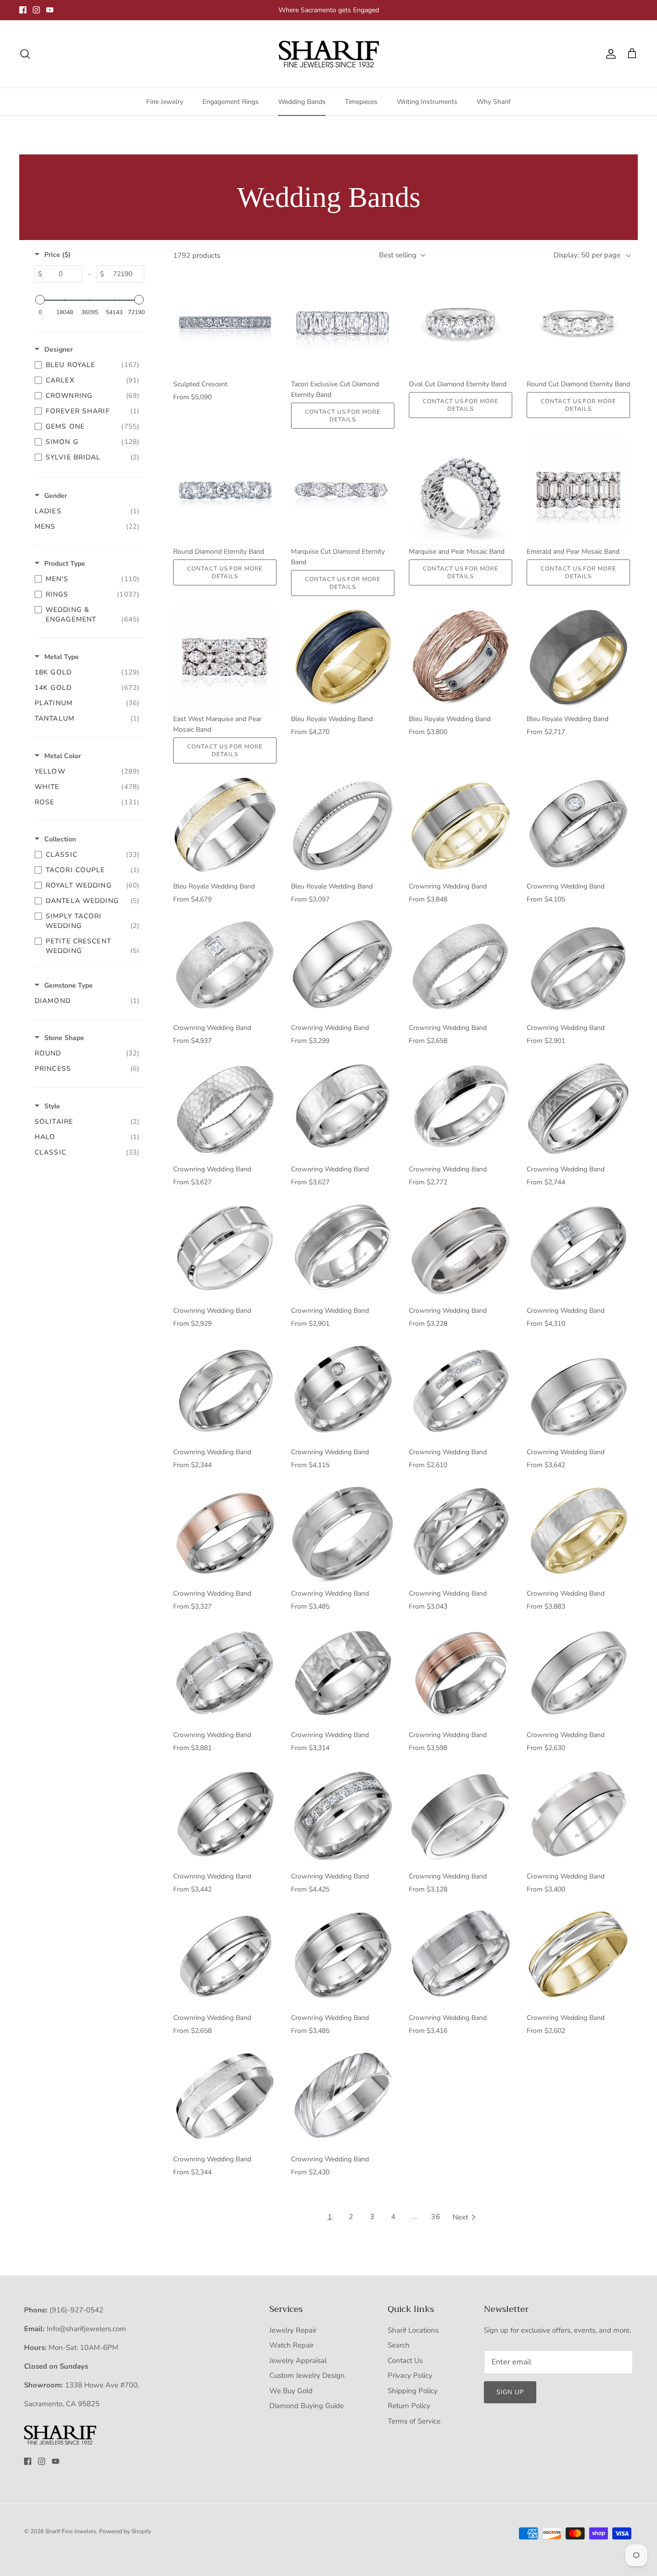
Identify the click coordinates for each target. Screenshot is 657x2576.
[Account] (609, 54)
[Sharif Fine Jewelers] (328, 54)
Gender (56, 496)
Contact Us (405, 2360)
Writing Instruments (427, 102)
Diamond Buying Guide (307, 2406)
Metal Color (63, 756)
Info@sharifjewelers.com (86, 2329)
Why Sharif (494, 102)
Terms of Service (414, 2421)
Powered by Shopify (125, 2531)
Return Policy (409, 2406)
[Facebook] (23, 10)
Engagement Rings (231, 102)
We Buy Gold (291, 2391)
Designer (58, 349)
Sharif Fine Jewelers (71, 2531)
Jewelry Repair (293, 2330)
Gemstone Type (69, 985)
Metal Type (62, 657)
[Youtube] (50, 10)
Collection (60, 839)
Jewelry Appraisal (298, 2360)
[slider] (40, 300)
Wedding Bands (302, 102)
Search (399, 2345)
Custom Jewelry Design (307, 2375)
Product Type (65, 564)
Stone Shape (64, 1038)
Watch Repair (291, 2345)
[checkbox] (87, 365)
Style (52, 1106)
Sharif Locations (413, 2330)
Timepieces (361, 102)
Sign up (510, 2392)
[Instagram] (36, 10)
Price (57, 255)
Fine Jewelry (165, 102)
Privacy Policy (410, 2375)
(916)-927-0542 (76, 2310)
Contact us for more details (343, 416)
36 (436, 2217)
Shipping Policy (413, 2391)
